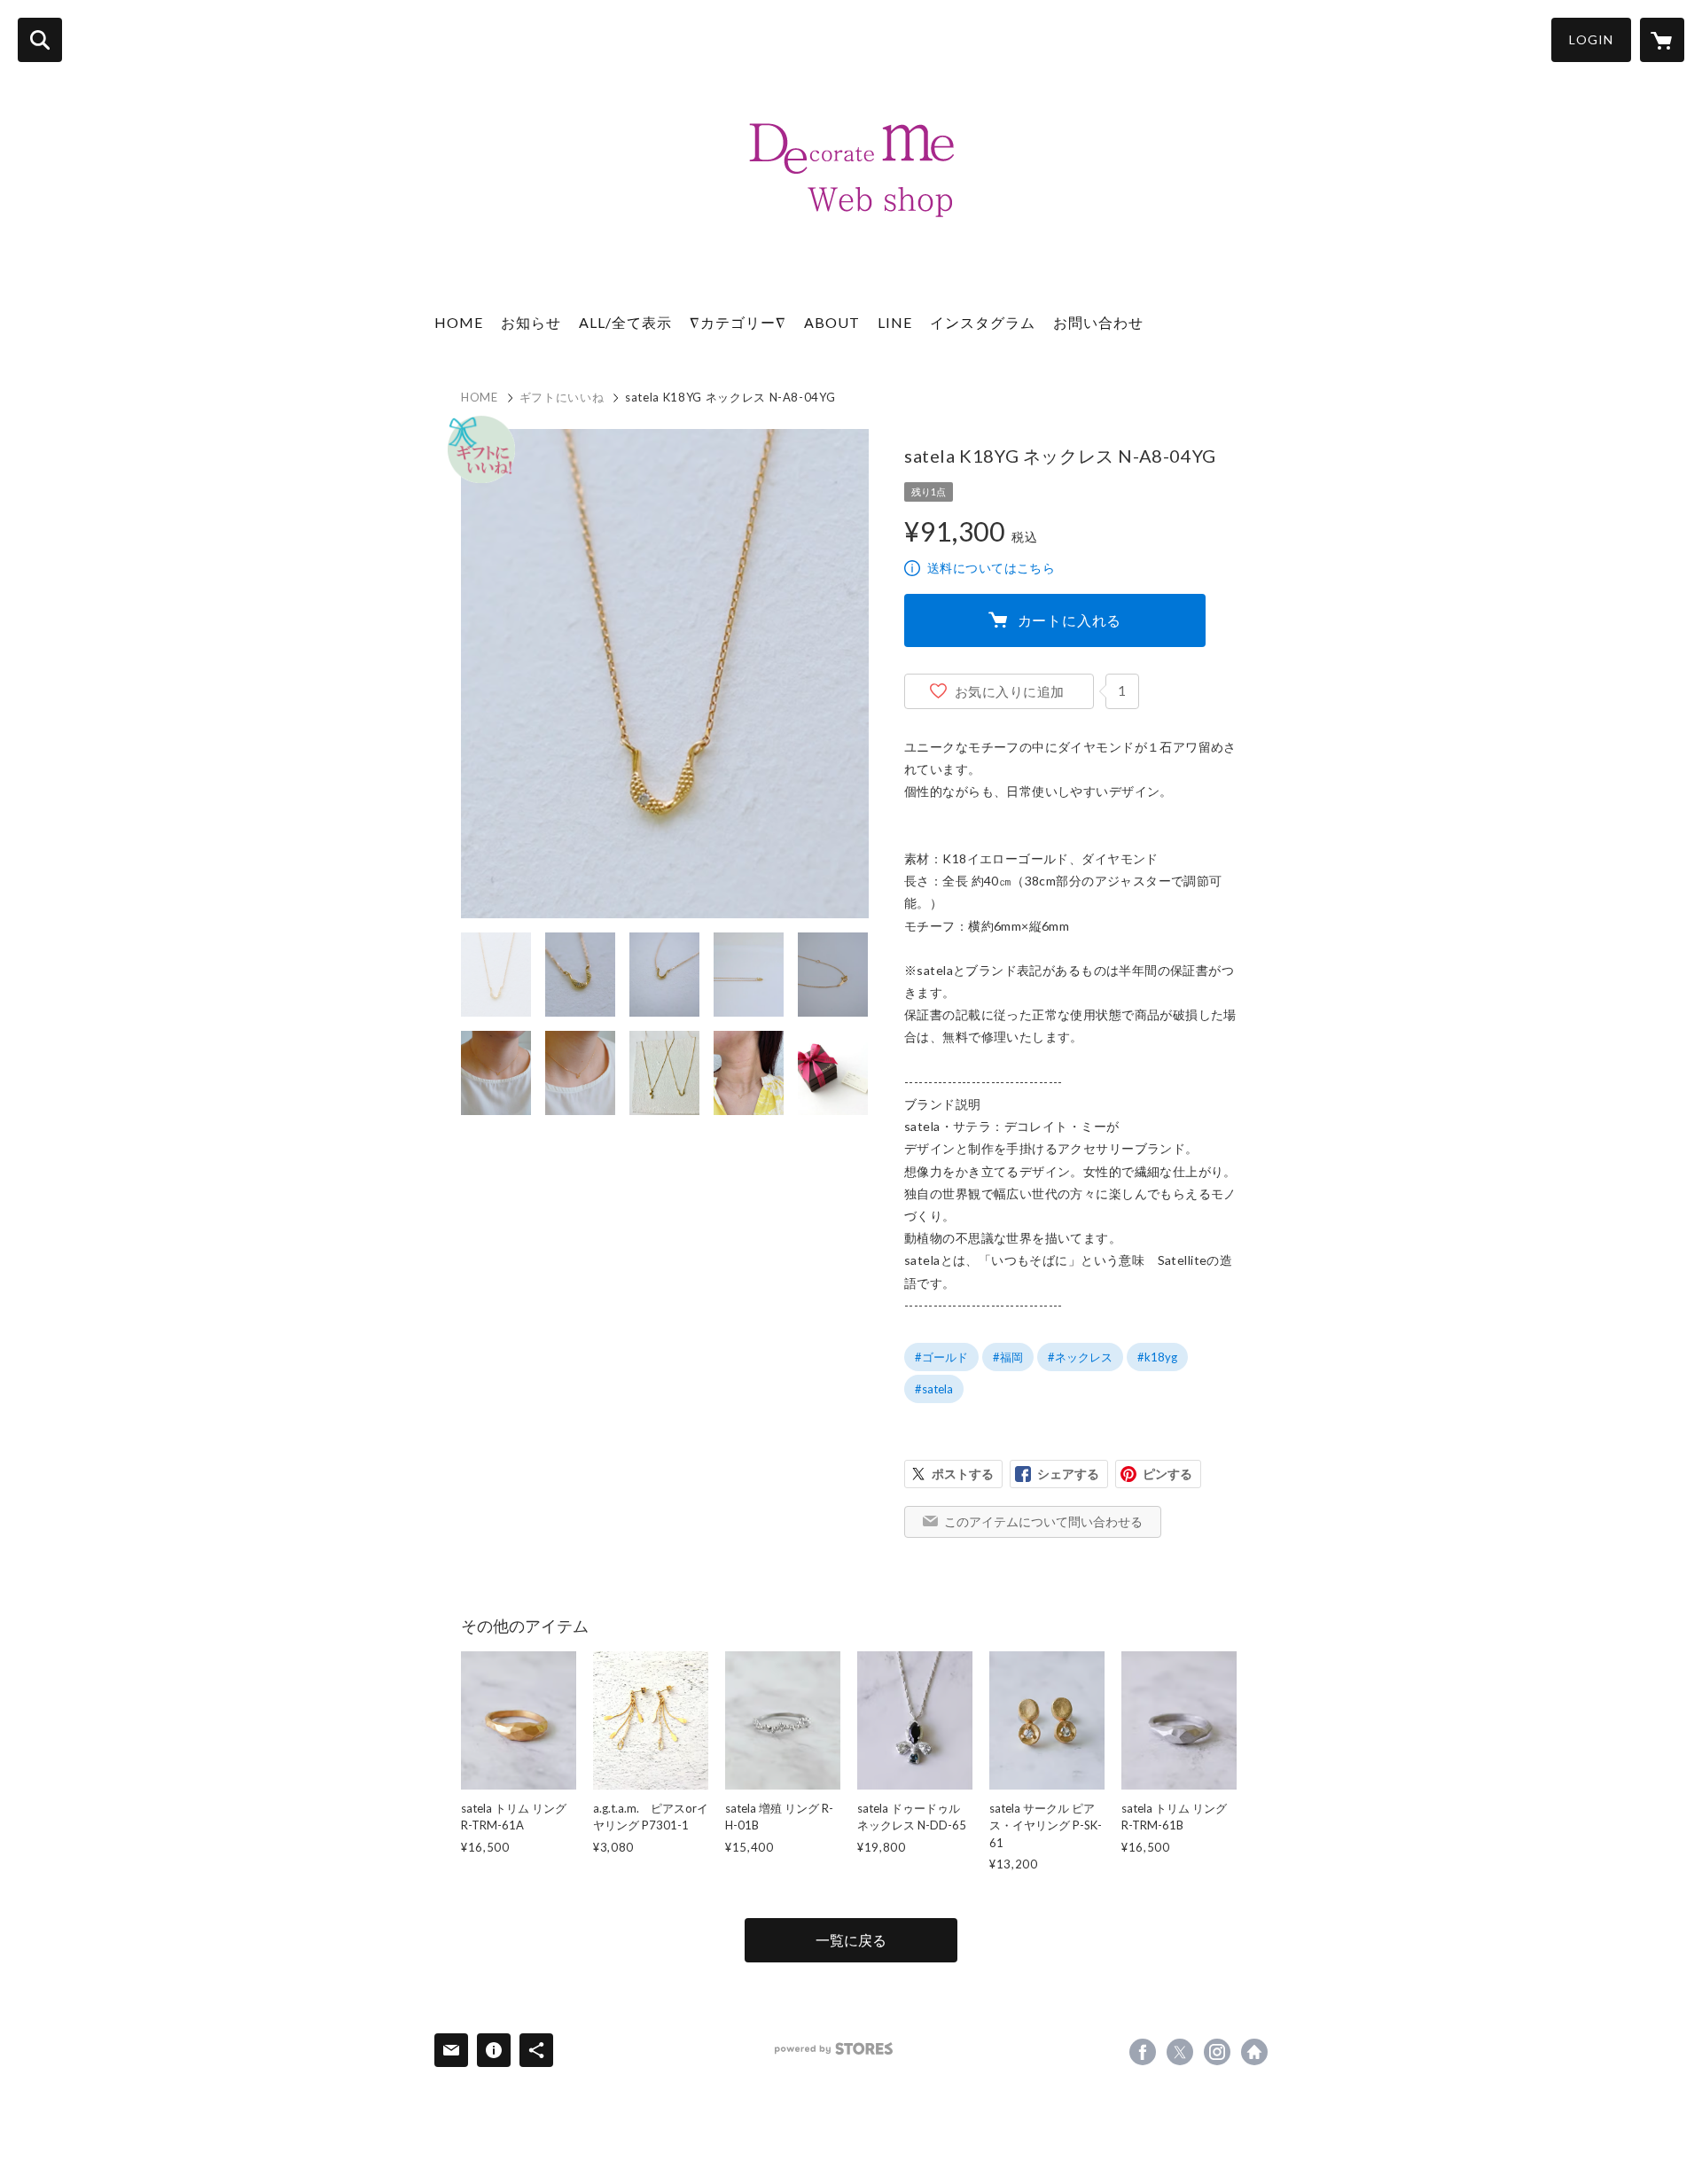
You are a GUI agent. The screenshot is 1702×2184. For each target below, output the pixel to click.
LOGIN (1591, 39)
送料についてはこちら (991, 568)
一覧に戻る (851, 1940)
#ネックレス (1080, 1357)
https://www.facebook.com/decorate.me (1143, 2052)
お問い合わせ (1098, 322)
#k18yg (1157, 1357)
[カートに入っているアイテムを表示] (1662, 40)
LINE (895, 322)
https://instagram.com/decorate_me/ (1217, 2052)
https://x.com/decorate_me (1180, 2052)
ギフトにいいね (562, 397)
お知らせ (531, 322)
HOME (459, 322)
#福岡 (1008, 1357)
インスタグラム (983, 322)
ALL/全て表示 (625, 322)
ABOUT (832, 322)
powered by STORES (834, 2049)
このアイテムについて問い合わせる (1043, 1521)
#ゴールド (941, 1357)
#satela (934, 1389)
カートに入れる (1070, 620)
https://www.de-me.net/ (1254, 2052)
